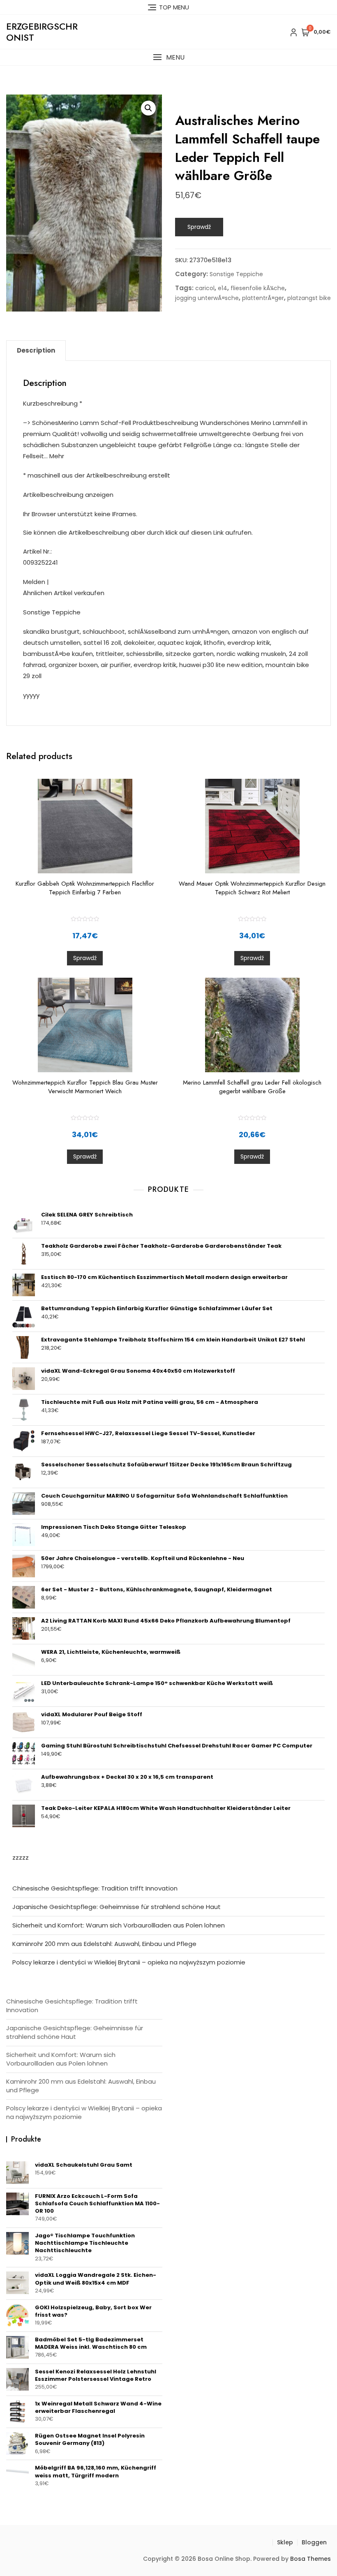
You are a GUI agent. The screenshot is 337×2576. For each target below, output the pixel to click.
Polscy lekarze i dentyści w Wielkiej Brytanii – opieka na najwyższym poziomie (129, 1962)
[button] (168, 57)
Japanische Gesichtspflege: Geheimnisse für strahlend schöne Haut (117, 1907)
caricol (205, 288)
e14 (223, 288)
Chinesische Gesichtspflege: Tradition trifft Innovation (95, 1888)
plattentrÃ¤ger (263, 298)
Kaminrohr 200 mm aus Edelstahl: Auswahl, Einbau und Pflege (104, 1944)
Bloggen (314, 2542)
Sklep (285, 2542)
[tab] (36, 351)
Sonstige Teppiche (236, 274)
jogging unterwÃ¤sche (207, 298)
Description (36, 350)
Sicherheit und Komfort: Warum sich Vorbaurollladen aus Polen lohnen (119, 1925)
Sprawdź (199, 227)
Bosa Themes (310, 2559)
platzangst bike (309, 298)
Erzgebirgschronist (42, 32)
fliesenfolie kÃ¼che (258, 288)
